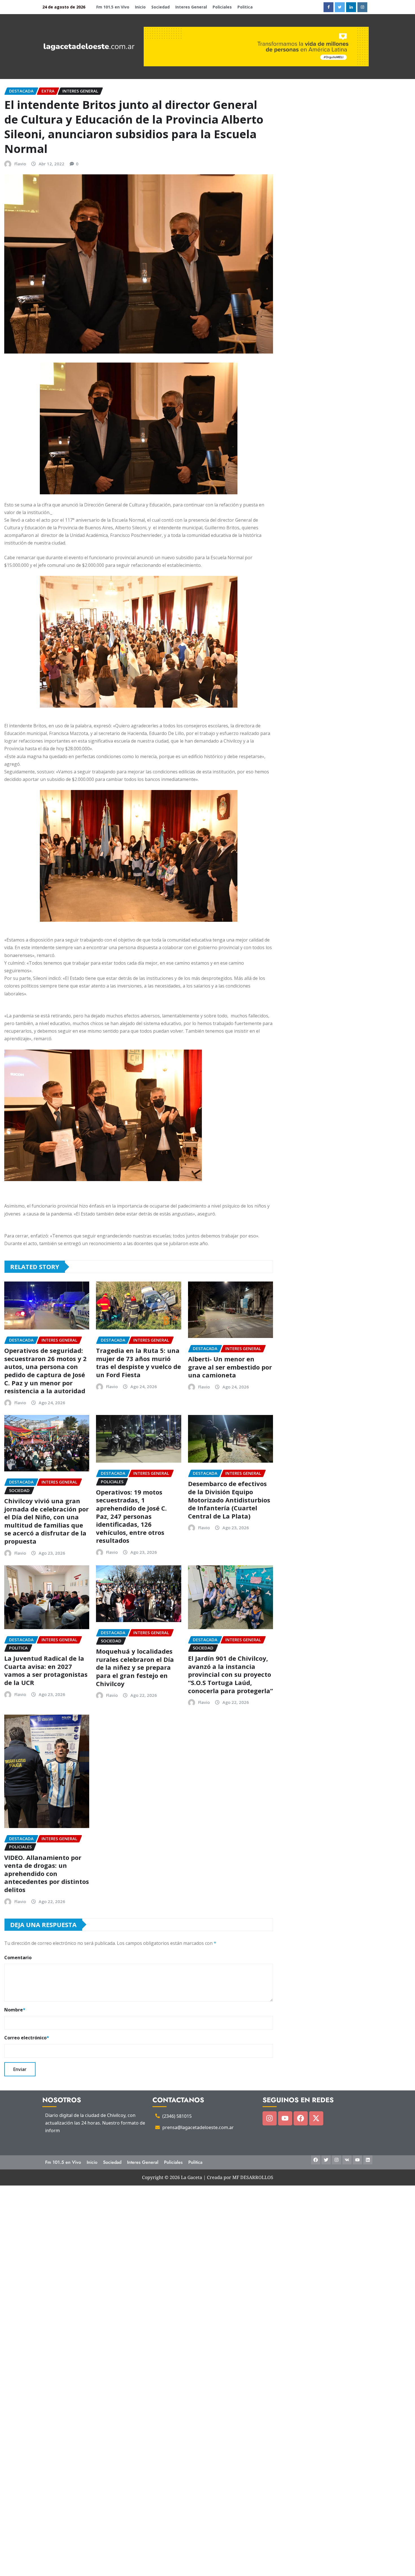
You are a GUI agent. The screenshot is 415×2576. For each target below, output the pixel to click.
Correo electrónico (27, 2038)
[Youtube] (285, 2118)
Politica (245, 7)
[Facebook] (301, 2118)
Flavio (20, 164)
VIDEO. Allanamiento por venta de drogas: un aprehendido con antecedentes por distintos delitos (47, 1873)
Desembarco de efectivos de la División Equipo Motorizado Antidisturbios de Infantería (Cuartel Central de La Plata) (229, 1500)
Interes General (191, 7)
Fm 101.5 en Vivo (113, 7)
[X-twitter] (316, 2118)
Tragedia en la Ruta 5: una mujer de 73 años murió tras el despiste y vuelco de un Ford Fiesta (138, 1362)
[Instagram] (270, 2118)
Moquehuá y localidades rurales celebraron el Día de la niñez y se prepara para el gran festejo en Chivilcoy (135, 1667)
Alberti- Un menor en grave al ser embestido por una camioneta (230, 1367)
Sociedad (160, 7)
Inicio (140, 7)
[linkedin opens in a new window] (351, 7)
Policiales (222, 7)
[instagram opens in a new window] (362, 7)
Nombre (15, 2010)
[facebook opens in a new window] (328, 7)
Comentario (18, 1958)
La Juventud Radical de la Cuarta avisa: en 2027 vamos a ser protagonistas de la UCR (46, 1670)
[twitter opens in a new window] (340, 7)
